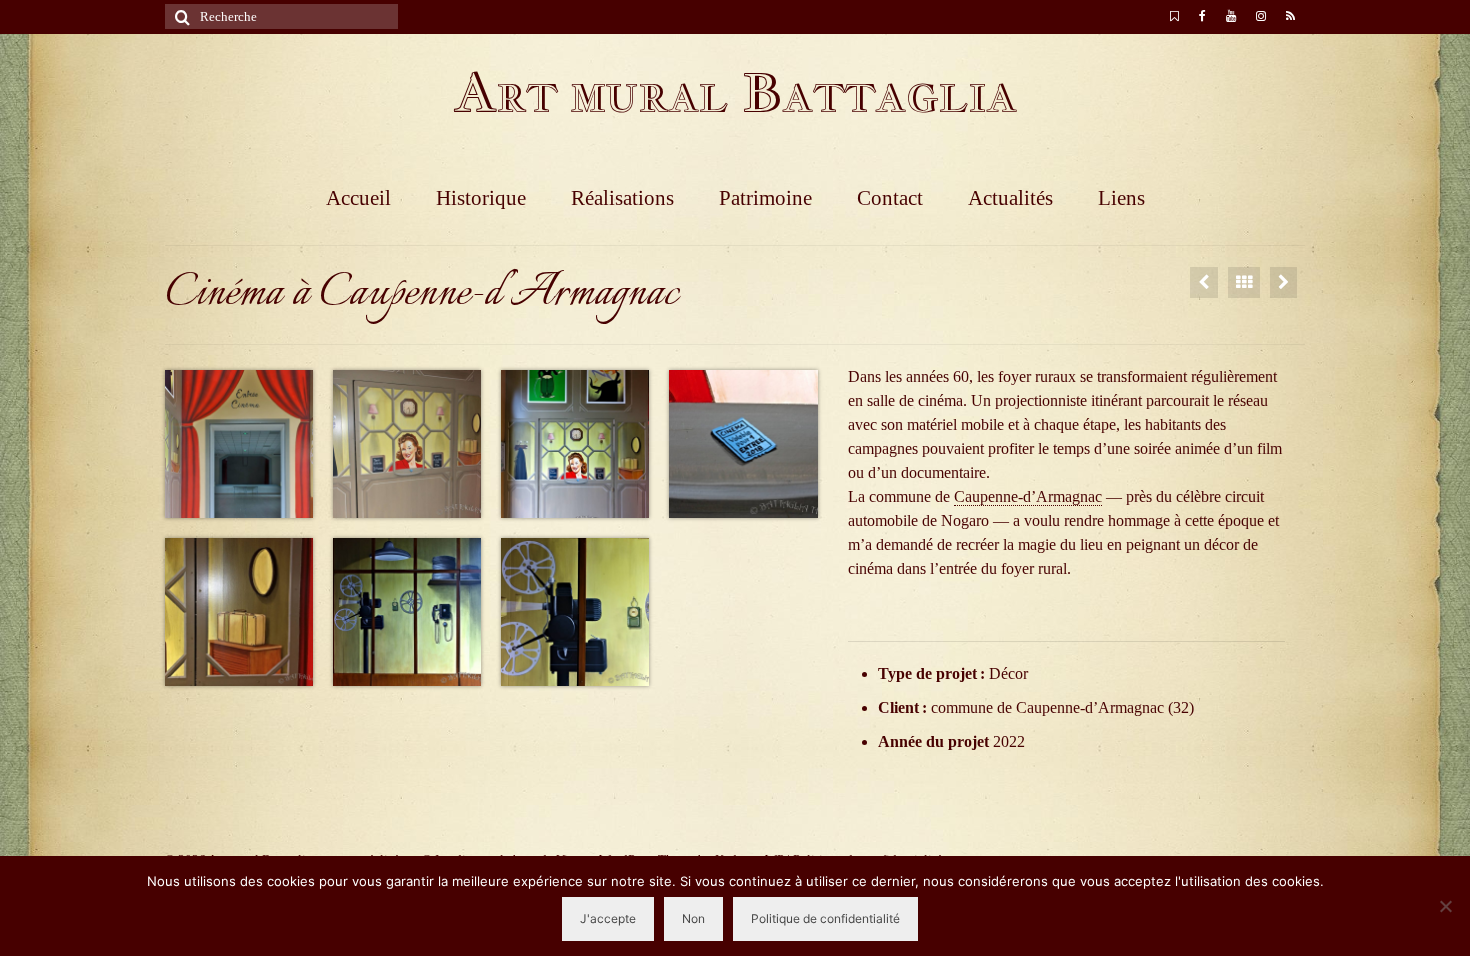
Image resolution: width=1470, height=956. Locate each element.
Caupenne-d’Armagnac (1028, 496)
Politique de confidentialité (825, 918)
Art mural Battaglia (735, 92)
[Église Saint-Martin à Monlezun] (1204, 282)
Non (693, 918)
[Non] (1445, 906)
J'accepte (608, 918)
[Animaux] (1283, 282)
